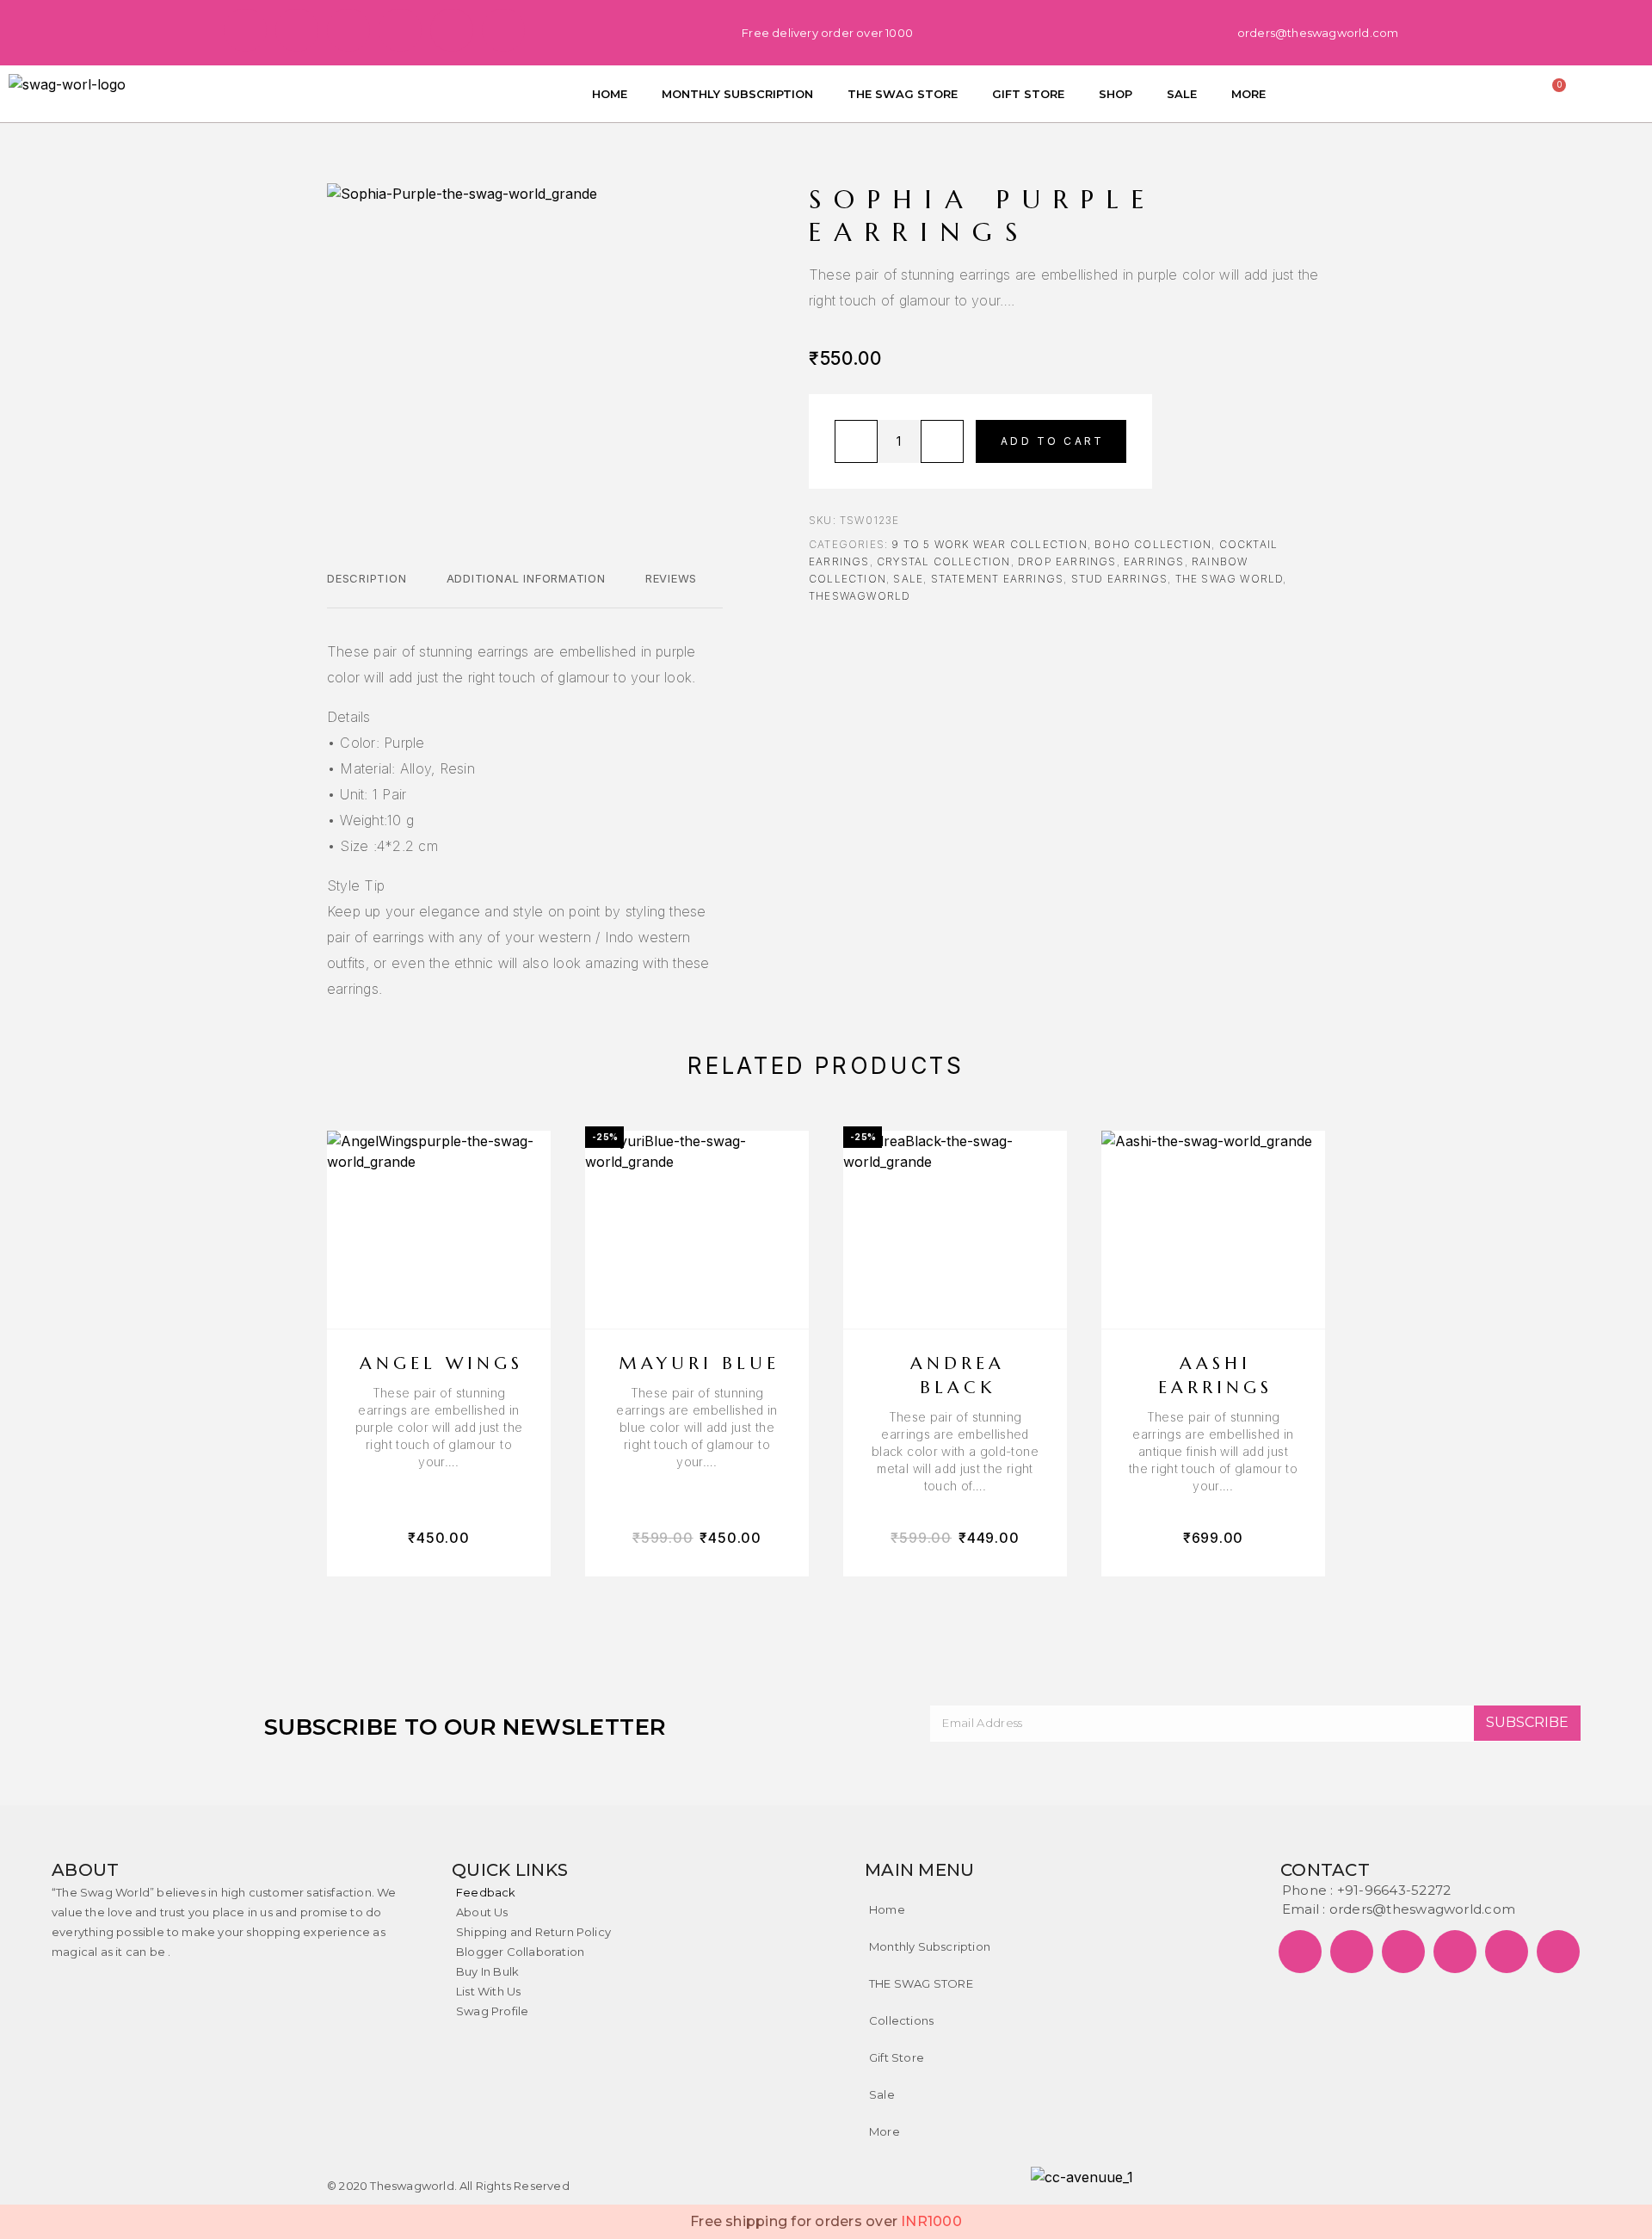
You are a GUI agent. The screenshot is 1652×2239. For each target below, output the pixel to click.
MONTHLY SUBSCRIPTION (737, 94)
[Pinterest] (348, 30)
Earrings (1154, 561)
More (885, 2131)
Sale (882, 2094)
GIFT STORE (1028, 94)
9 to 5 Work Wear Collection (989, 544)
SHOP (1116, 94)
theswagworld (860, 596)
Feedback (486, 1892)
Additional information (526, 578)
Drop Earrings (1067, 561)
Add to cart (1052, 441)
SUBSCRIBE (1527, 1722)
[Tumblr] (452, 30)
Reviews (671, 578)
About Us (482, 1912)
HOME (610, 94)
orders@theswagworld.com (1422, 1909)
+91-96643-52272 (1394, 1890)
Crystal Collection (944, 561)
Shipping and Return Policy (533, 1932)
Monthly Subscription (930, 1946)
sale (908, 579)
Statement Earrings (998, 579)
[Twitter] (297, 30)
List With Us (488, 1991)
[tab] (367, 589)
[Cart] (1555, 91)
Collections (901, 2020)
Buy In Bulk (487, 1971)
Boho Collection (1153, 544)
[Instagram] (400, 30)
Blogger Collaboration (520, 1952)
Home (887, 1909)
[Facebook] (245, 30)
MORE (1248, 94)
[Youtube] (503, 30)
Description (367, 578)
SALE (1182, 94)
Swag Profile (492, 2011)
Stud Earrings (1120, 579)
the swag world (1230, 579)
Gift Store (897, 2057)
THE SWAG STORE (903, 94)
